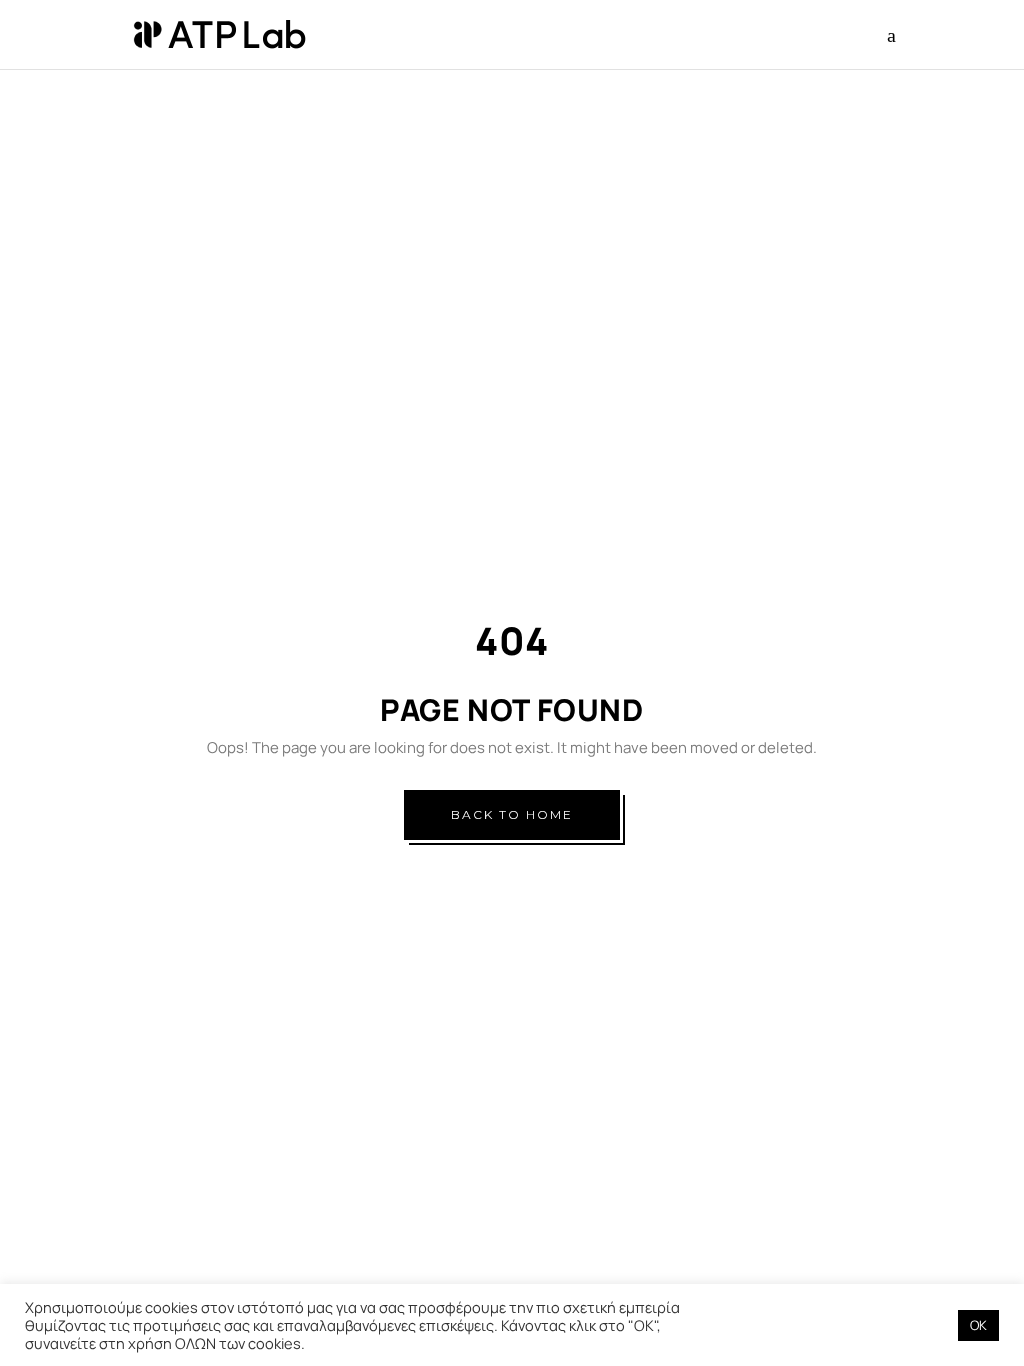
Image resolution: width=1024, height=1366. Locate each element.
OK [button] (978, 1325)
